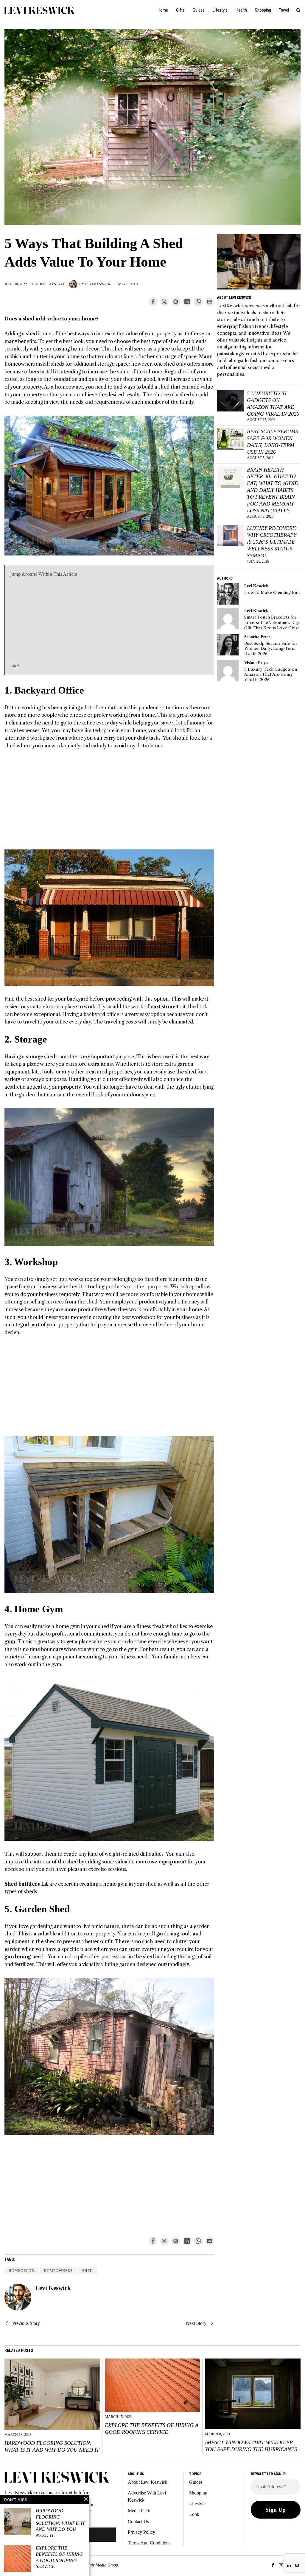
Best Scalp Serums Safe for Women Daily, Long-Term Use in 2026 (273, 442)
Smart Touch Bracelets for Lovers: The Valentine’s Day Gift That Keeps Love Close (272, 622)
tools (48, 1072)
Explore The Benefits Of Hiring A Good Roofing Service (152, 2429)
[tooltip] (153, 302)
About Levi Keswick (148, 2482)
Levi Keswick (98, 284)
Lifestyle (56, 284)
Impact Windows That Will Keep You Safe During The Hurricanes (251, 2446)
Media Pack (139, 2511)
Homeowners (58, 2271)
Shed (88, 2271)
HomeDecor (21, 2271)
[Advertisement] (109, 619)
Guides (39, 284)
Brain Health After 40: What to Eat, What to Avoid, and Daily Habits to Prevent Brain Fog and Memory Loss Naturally (273, 490)
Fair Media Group (102, 2565)
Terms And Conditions (149, 2543)
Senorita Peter (257, 637)
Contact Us (138, 2521)
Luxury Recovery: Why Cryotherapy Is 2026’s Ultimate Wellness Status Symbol (272, 542)
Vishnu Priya (256, 663)
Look (194, 2514)
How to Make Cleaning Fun (272, 593)
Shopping (198, 2493)
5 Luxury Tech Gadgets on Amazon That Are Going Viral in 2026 (273, 404)
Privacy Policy (141, 2532)
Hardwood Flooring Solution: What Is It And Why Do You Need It (52, 2446)
